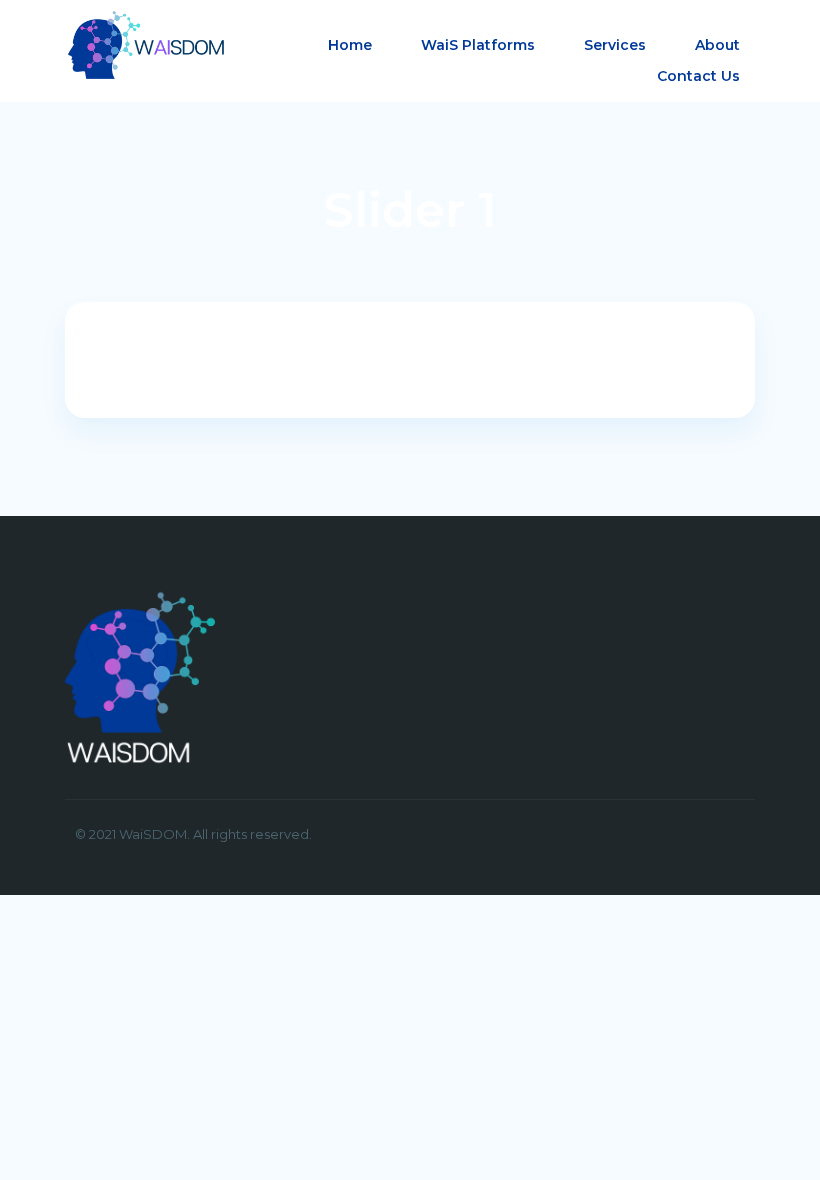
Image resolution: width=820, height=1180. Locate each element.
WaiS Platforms (478, 45)
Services (615, 45)
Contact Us (698, 76)
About (717, 45)
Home (350, 45)
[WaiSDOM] (145, 43)
